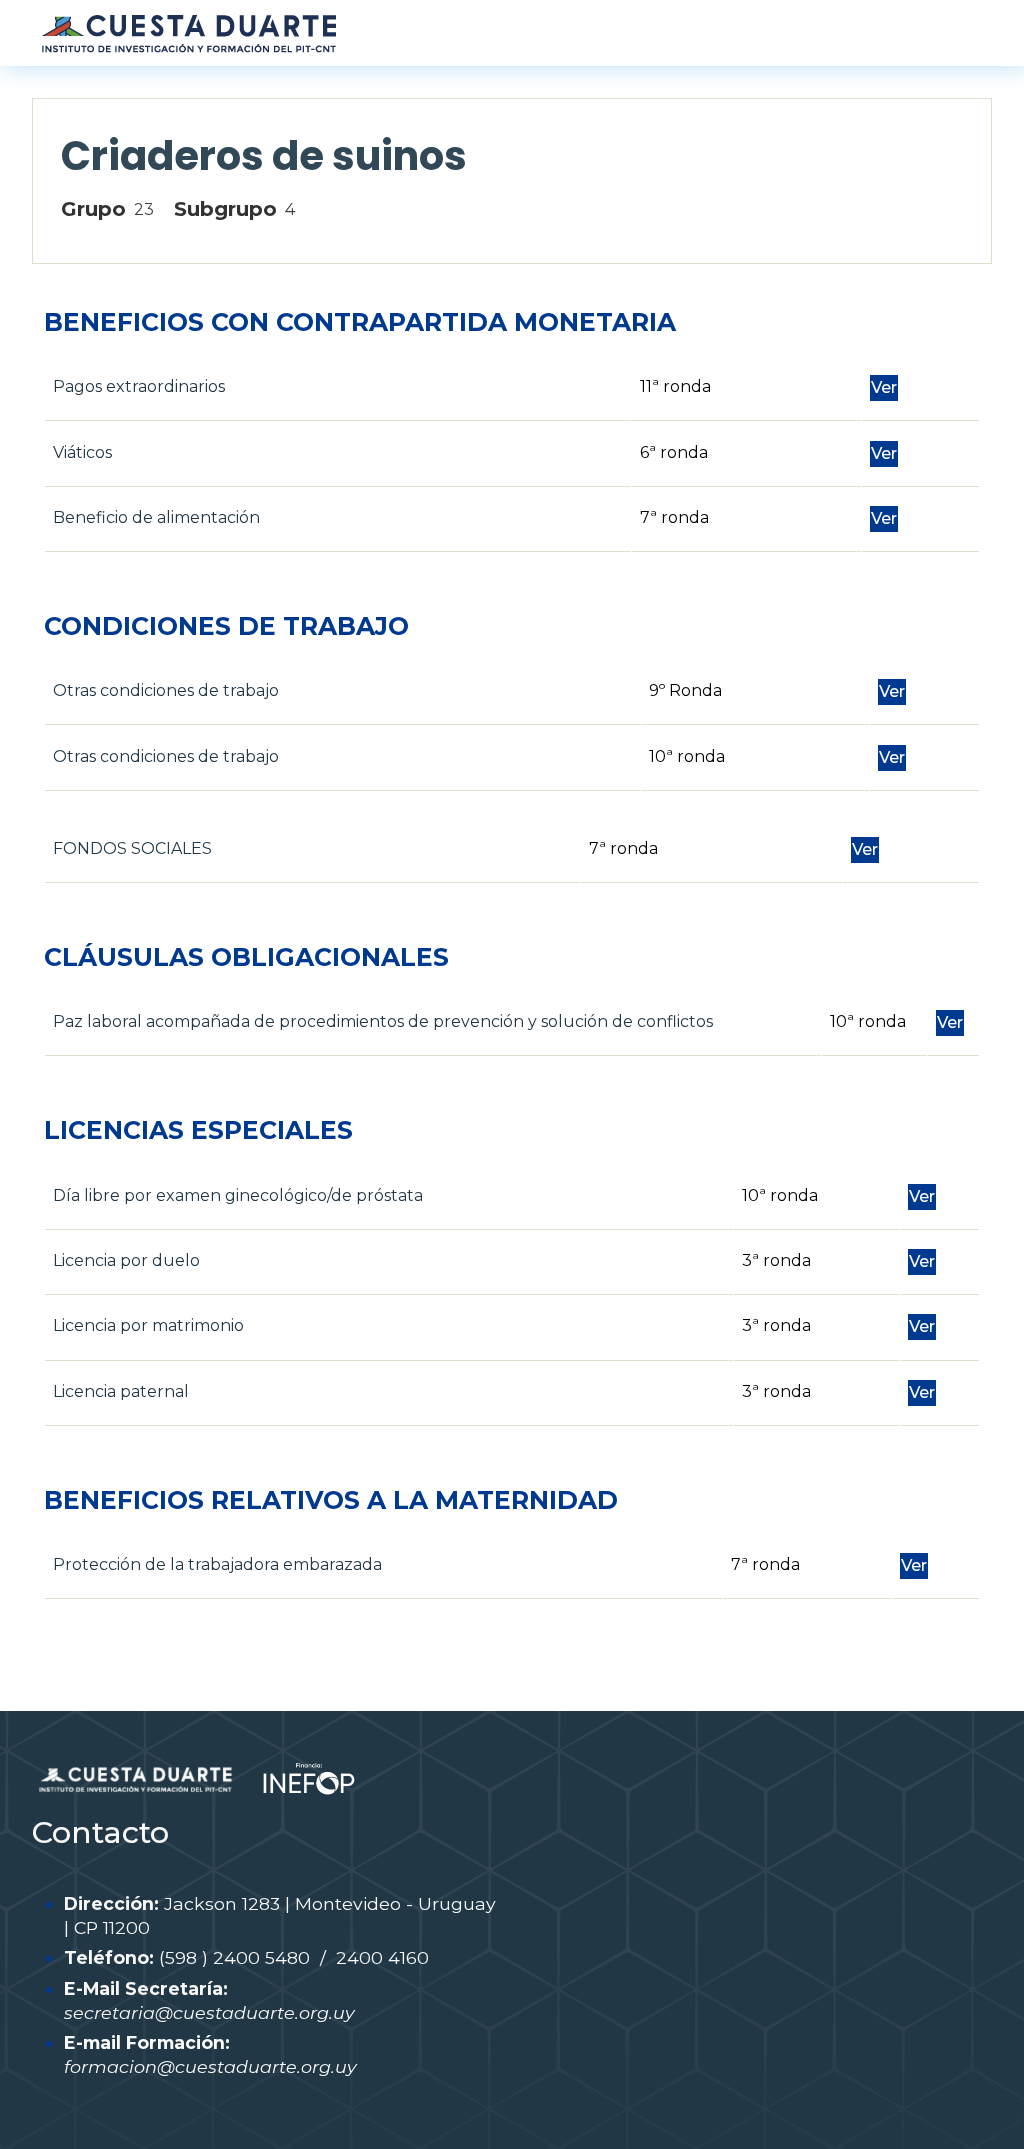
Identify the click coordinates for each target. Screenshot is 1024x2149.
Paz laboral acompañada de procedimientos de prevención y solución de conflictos (383, 1021)
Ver (884, 387)
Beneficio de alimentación (156, 517)
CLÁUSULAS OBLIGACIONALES (246, 957)
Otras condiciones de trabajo (166, 690)
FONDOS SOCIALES (132, 848)
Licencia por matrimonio (148, 1325)
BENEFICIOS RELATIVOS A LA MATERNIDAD (331, 1500)
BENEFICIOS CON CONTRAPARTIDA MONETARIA (360, 322)
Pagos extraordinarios (139, 386)
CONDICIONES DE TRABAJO (226, 626)
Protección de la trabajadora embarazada (217, 1564)
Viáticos (82, 452)
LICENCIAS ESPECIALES (198, 1130)
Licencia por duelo (126, 1260)
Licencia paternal (121, 1391)
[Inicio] (188, 33)
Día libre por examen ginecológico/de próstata (238, 1195)
